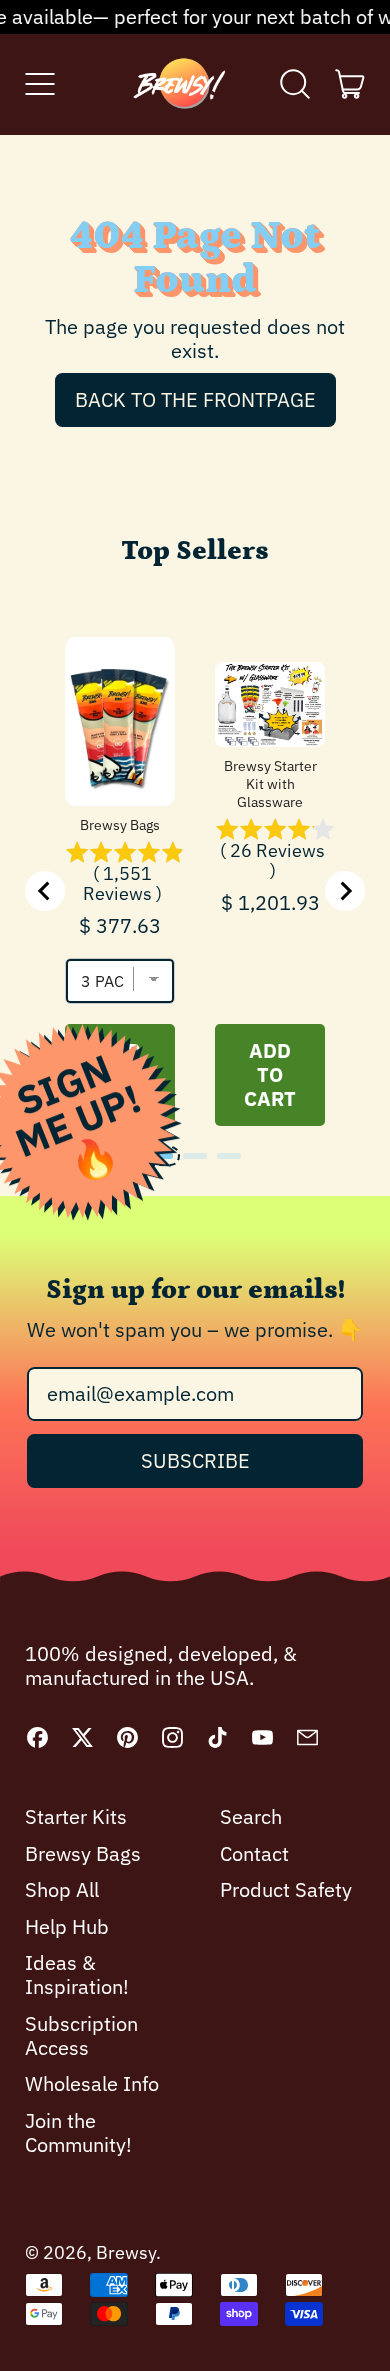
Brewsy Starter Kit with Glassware (270, 784)
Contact (254, 1853)
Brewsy (126, 2252)
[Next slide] (345, 891)
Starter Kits (76, 1816)
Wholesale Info (92, 2083)
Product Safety (286, 1889)
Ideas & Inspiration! (77, 1974)
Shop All (62, 1889)
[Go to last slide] (45, 891)
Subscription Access (81, 2035)
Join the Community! (78, 2132)
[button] (295, 84)
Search (251, 1816)
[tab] (161, 1156)
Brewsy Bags (120, 825)
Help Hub (67, 1926)
